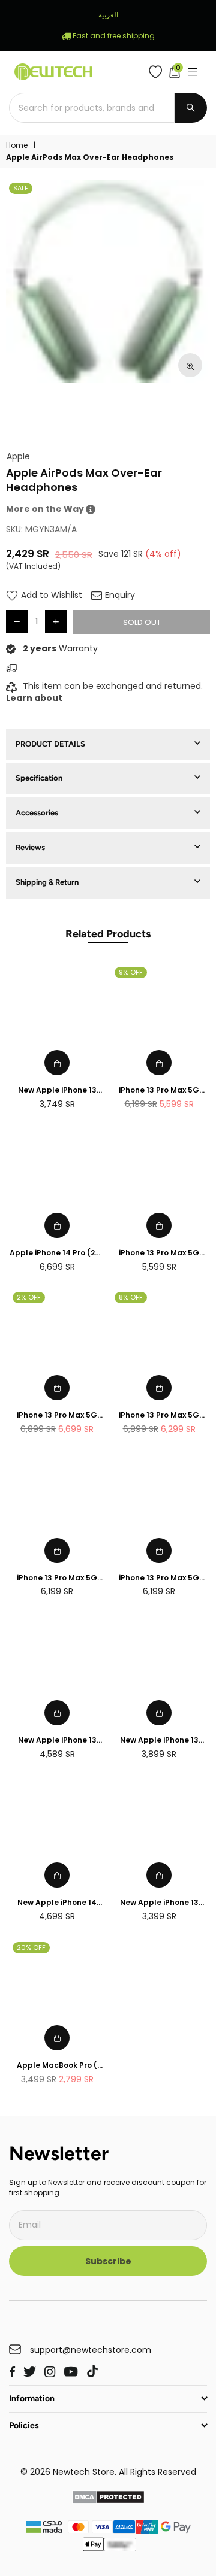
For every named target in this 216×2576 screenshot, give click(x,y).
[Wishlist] (158, 72)
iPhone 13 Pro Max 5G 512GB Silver (159, 1416)
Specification (39, 778)
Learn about (34, 698)
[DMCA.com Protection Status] (108, 2499)
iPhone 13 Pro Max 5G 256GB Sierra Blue (159, 1090)
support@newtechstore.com (91, 2350)
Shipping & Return (47, 882)
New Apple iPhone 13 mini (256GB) (159, 1741)
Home (17, 145)
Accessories (37, 813)
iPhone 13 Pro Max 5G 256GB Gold (159, 1253)
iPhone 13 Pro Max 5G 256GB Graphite (57, 1578)
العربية (108, 15)
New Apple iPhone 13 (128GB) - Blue (57, 1090)
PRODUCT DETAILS (50, 744)
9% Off (131, 972)
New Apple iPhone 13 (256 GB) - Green (57, 1741)
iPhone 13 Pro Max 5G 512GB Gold (57, 1416)
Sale (21, 188)
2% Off (29, 1297)
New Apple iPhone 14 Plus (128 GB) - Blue (57, 1903)
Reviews (30, 847)
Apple (18, 456)
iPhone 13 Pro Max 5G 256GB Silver (159, 1578)
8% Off (131, 1297)
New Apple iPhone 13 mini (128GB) (159, 1903)
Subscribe (108, 2261)
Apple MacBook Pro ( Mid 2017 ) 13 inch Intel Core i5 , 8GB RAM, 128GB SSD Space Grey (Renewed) (57, 2066)
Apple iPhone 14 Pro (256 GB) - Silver (57, 1253)
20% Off (31, 1947)
